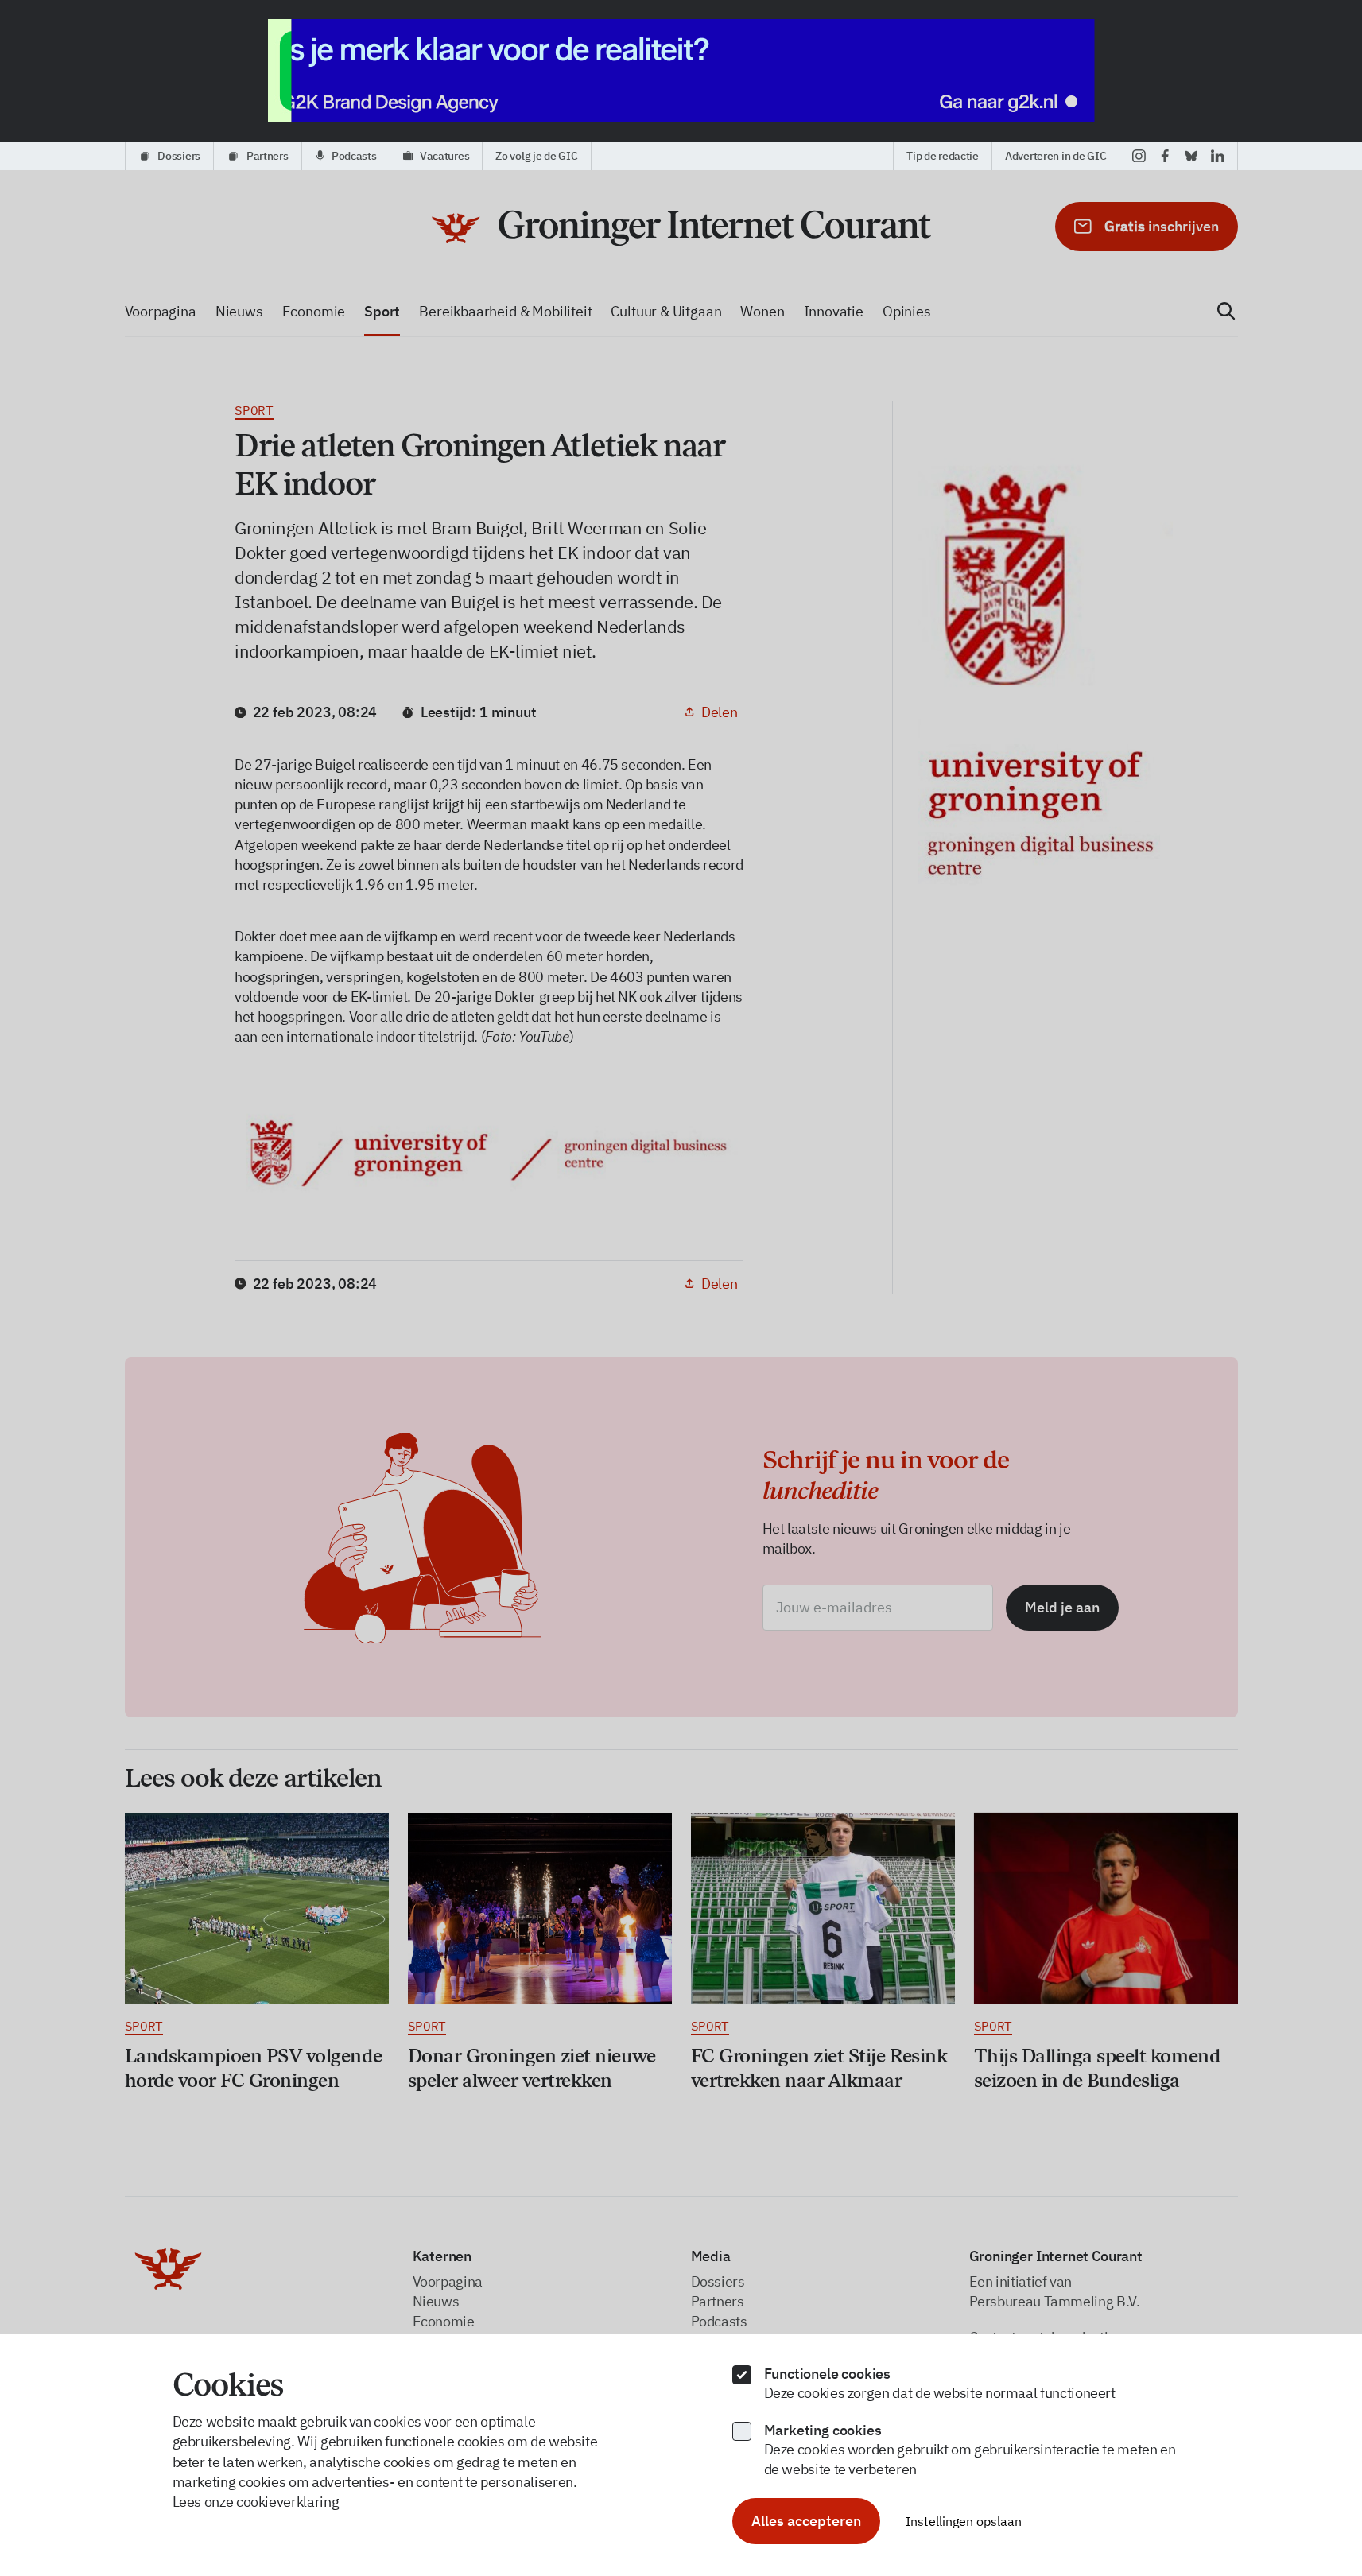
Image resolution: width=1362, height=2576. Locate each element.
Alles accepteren (806, 2521)
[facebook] (1165, 156)
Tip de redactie (943, 156)
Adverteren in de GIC (1055, 156)
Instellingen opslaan (964, 2521)
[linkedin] (1218, 156)
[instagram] (1139, 156)
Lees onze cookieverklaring (256, 2502)
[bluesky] (1191, 156)
